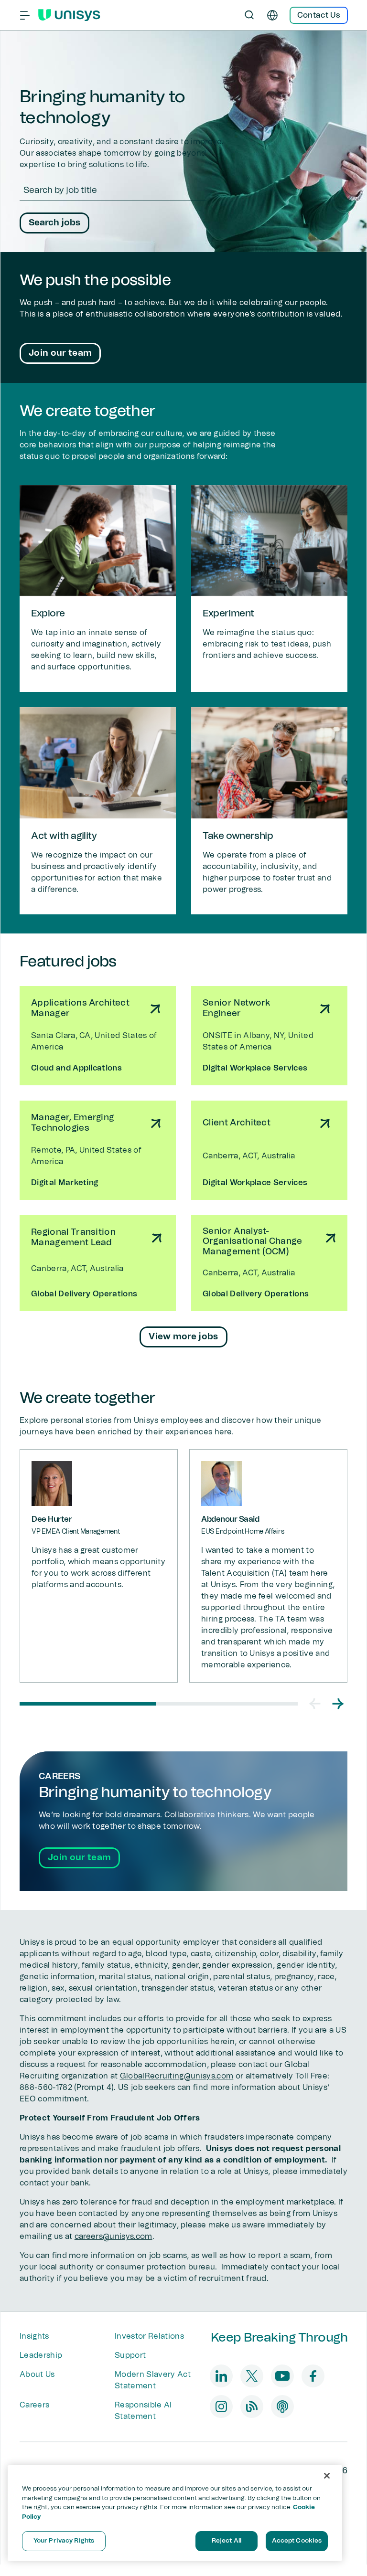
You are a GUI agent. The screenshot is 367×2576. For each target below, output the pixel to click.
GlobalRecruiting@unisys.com (177, 2076)
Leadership (41, 2355)
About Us (37, 2375)
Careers (34, 2405)
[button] (315, 1704)
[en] (272, 15)
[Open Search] (249, 15)
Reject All (227, 2541)
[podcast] (282, 2406)
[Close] (327, 2476)
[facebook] (313, 2376)
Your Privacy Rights (64, 2541)
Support (130, 2355)
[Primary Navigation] (25, 15)
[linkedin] (221, 2376)
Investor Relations (149, 2336)
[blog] (252, 2406)
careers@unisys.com (113, 2237)
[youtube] (282, 2376)
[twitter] (252, 2376)
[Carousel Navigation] (326, 1704)
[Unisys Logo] (69, 15)
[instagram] (221, 2406)
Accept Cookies (297, 2541)
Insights (34, 2336)
